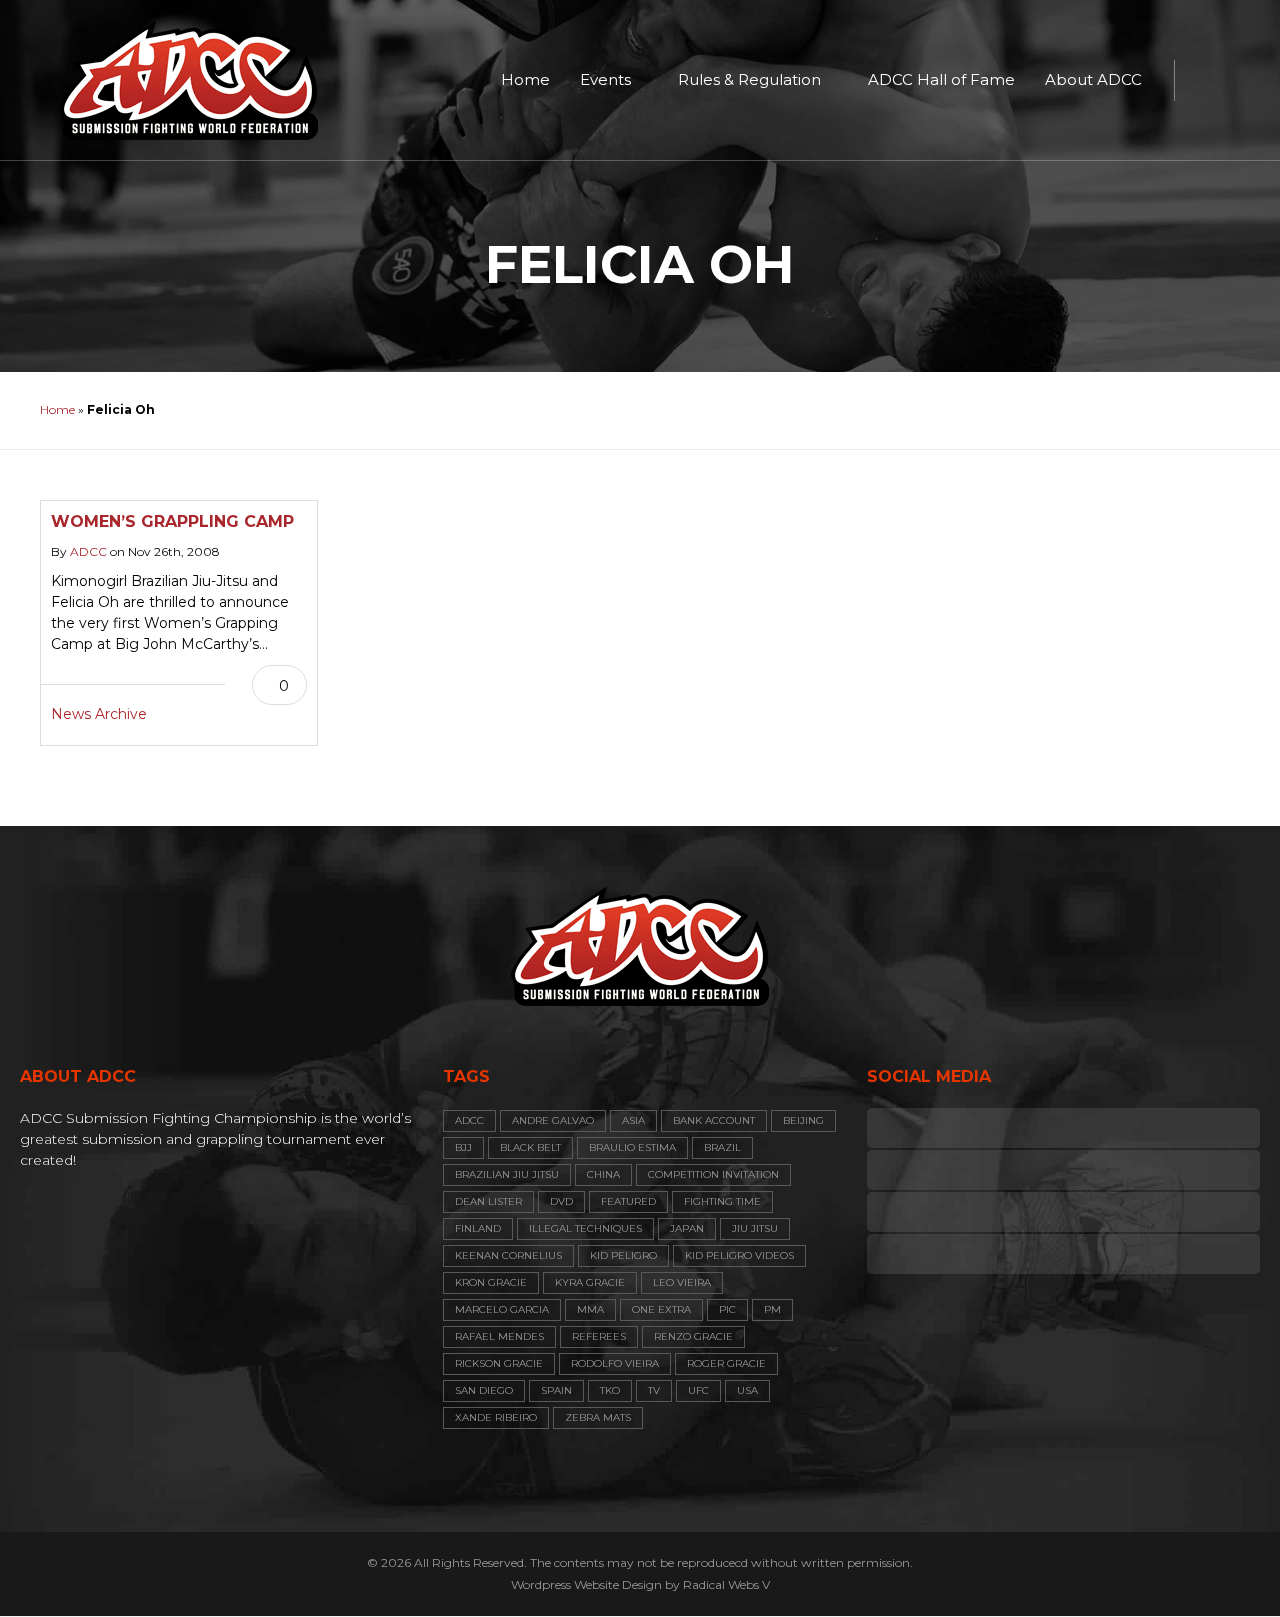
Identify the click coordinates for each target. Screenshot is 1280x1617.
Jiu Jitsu (755, 1228)
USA (747, 1390)
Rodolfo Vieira (615, 1363)
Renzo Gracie (693, 1336)
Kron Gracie (491, 1282)
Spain (556, 1390)
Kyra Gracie (590, 1282)
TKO (610, 1390)
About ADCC (1093, 79)
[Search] (1200, 80)
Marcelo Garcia (502, 1309)
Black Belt (530, 1147)
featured (628, 1201)
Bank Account (714, 1120)
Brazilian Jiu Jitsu (507, 1174)
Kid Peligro (623, 1255)
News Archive (99, 714)
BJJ (463, 1147)
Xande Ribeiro (496, 1417)
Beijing (803, 1120)
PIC (727, 1309)
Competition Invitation (713, 1174)
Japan (687, 1228)
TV (654, 1390)
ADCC (88, 551)
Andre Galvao (553, 1120)
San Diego (484, 1390)
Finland (478, 1228)
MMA (590, 1309)
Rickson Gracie (499, 1363)
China (603, 1174)
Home (525, 79)
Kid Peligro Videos (739, 1255)
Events (605, 79)
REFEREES (599, 1336)
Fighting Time (722, 1201)
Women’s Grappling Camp (172, 521)
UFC (698, 1390)
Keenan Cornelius (508, 1255)
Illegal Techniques (585, 1228)
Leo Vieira (682, 1282)
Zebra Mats (598, 1417)
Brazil (722, 1147)
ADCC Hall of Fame (941, 79)
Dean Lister (488, 1201)
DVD (561, 1201)
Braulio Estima (632, 1147)
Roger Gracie (726, 1363)
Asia (633, 1120)
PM (772, 1309)
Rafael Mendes (499, 1336)
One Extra (661, 1309)
